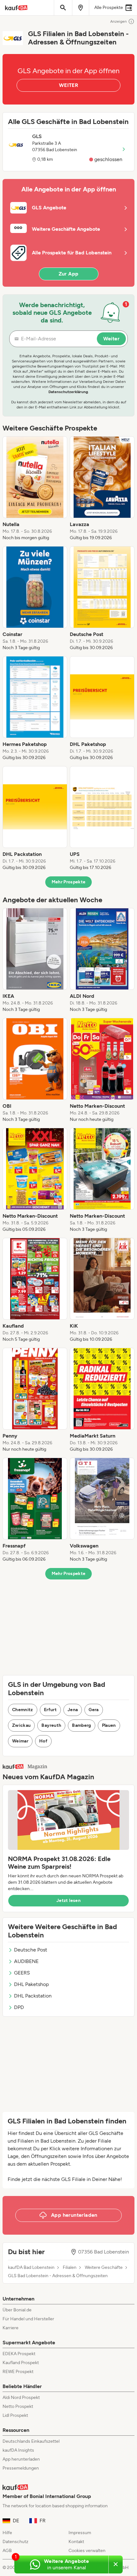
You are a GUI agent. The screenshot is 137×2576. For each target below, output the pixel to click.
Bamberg (81, 1725)
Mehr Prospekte (69, 882)
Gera (94, 1710)
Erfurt (50, 1710)
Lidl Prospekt (15, 2415)
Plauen (109, 1725)
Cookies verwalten (87, 2551)
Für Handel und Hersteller (28, 2319)
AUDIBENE (26, 1961)
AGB (7, 2551)
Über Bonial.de (17, 2310)
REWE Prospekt (18, 2372)
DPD (19, 2007)
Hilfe (7, 2533)
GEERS (22, 1973)
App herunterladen (21, 2459)
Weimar (20, 1741)
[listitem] (35, 489)
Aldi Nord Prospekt (21, 2398)
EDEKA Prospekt (19, 2354)
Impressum (80, 2533)
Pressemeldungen (21, 2468)
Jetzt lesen (68, 1901)
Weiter (111, 339)
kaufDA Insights (18, 2450)
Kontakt (76, 2542)
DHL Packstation (33, 1996)
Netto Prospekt (18, 2406)
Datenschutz (15, 2542)
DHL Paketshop (31, 1984)
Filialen (70, 2268)
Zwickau (21, 1725)
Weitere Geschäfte (104, 2268)
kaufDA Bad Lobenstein (31, 2268)
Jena (73, 1710)
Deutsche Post (31, 1950)
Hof (43, 1741)
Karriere (11, 2328)
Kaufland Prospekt (21, 2363)
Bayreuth (51, 1725)
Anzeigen (119, 21)
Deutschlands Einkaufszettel (31, 2441)
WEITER (68, 85)
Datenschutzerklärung (68, 392)
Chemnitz (23, 1710)
